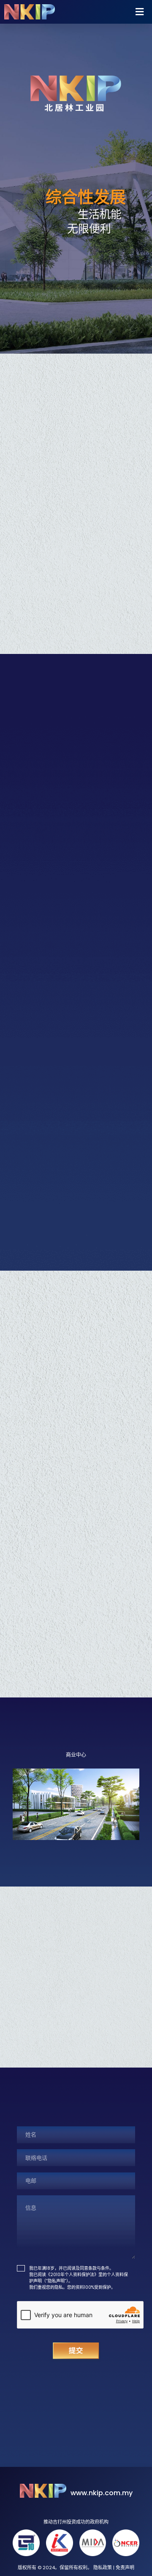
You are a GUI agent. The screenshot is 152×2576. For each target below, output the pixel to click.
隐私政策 (103, 2568)
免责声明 (125, 2568)
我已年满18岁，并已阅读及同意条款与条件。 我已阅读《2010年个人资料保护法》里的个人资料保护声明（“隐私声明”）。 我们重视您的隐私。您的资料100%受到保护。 (79, 2278)
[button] (110, 12)
